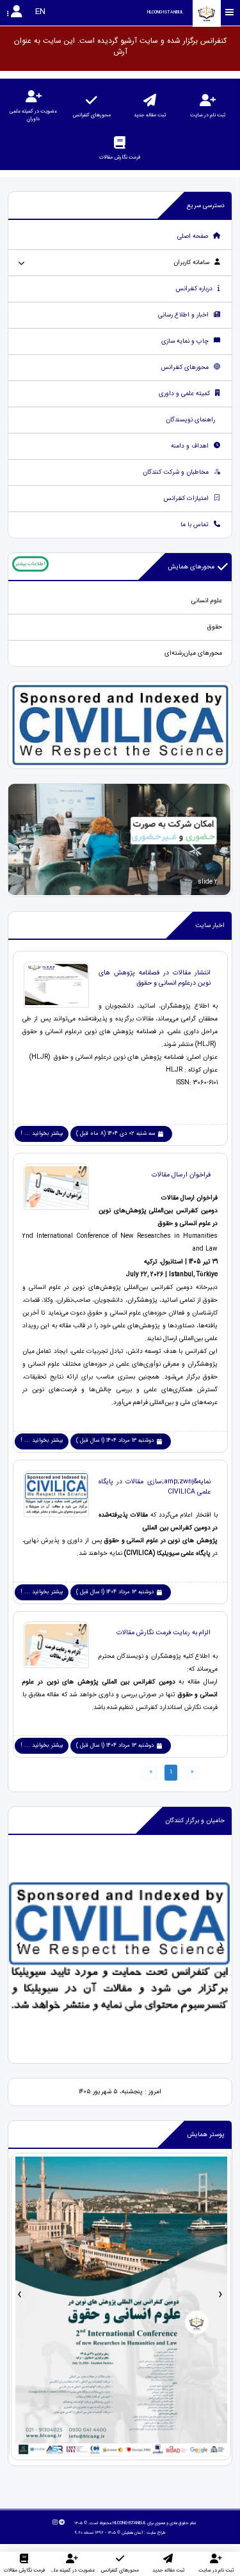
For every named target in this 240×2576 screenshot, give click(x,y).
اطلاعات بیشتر (30, 564)
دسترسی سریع (206, 206)
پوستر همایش (206, 2135)
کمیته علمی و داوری (185, 394)
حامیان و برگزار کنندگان (195, 1821)
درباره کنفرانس (195, 289)
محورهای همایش (191, 567)
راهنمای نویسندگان (191, 420)
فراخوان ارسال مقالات (181, 1175)
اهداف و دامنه (191, 446)
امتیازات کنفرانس (187, 498)
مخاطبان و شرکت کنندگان (177, 472)
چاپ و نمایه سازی (186, 341)
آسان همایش (132, 2533)
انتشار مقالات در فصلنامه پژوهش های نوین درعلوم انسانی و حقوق (155, 978)
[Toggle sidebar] (230, 12)
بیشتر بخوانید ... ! (42, 1134)
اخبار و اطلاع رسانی (184, 315)
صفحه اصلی (194, 236)
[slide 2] (119, 840)
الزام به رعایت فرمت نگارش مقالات (164, 1632)
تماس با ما (196, 525)
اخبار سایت (210, 925)
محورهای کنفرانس (186, 367)
